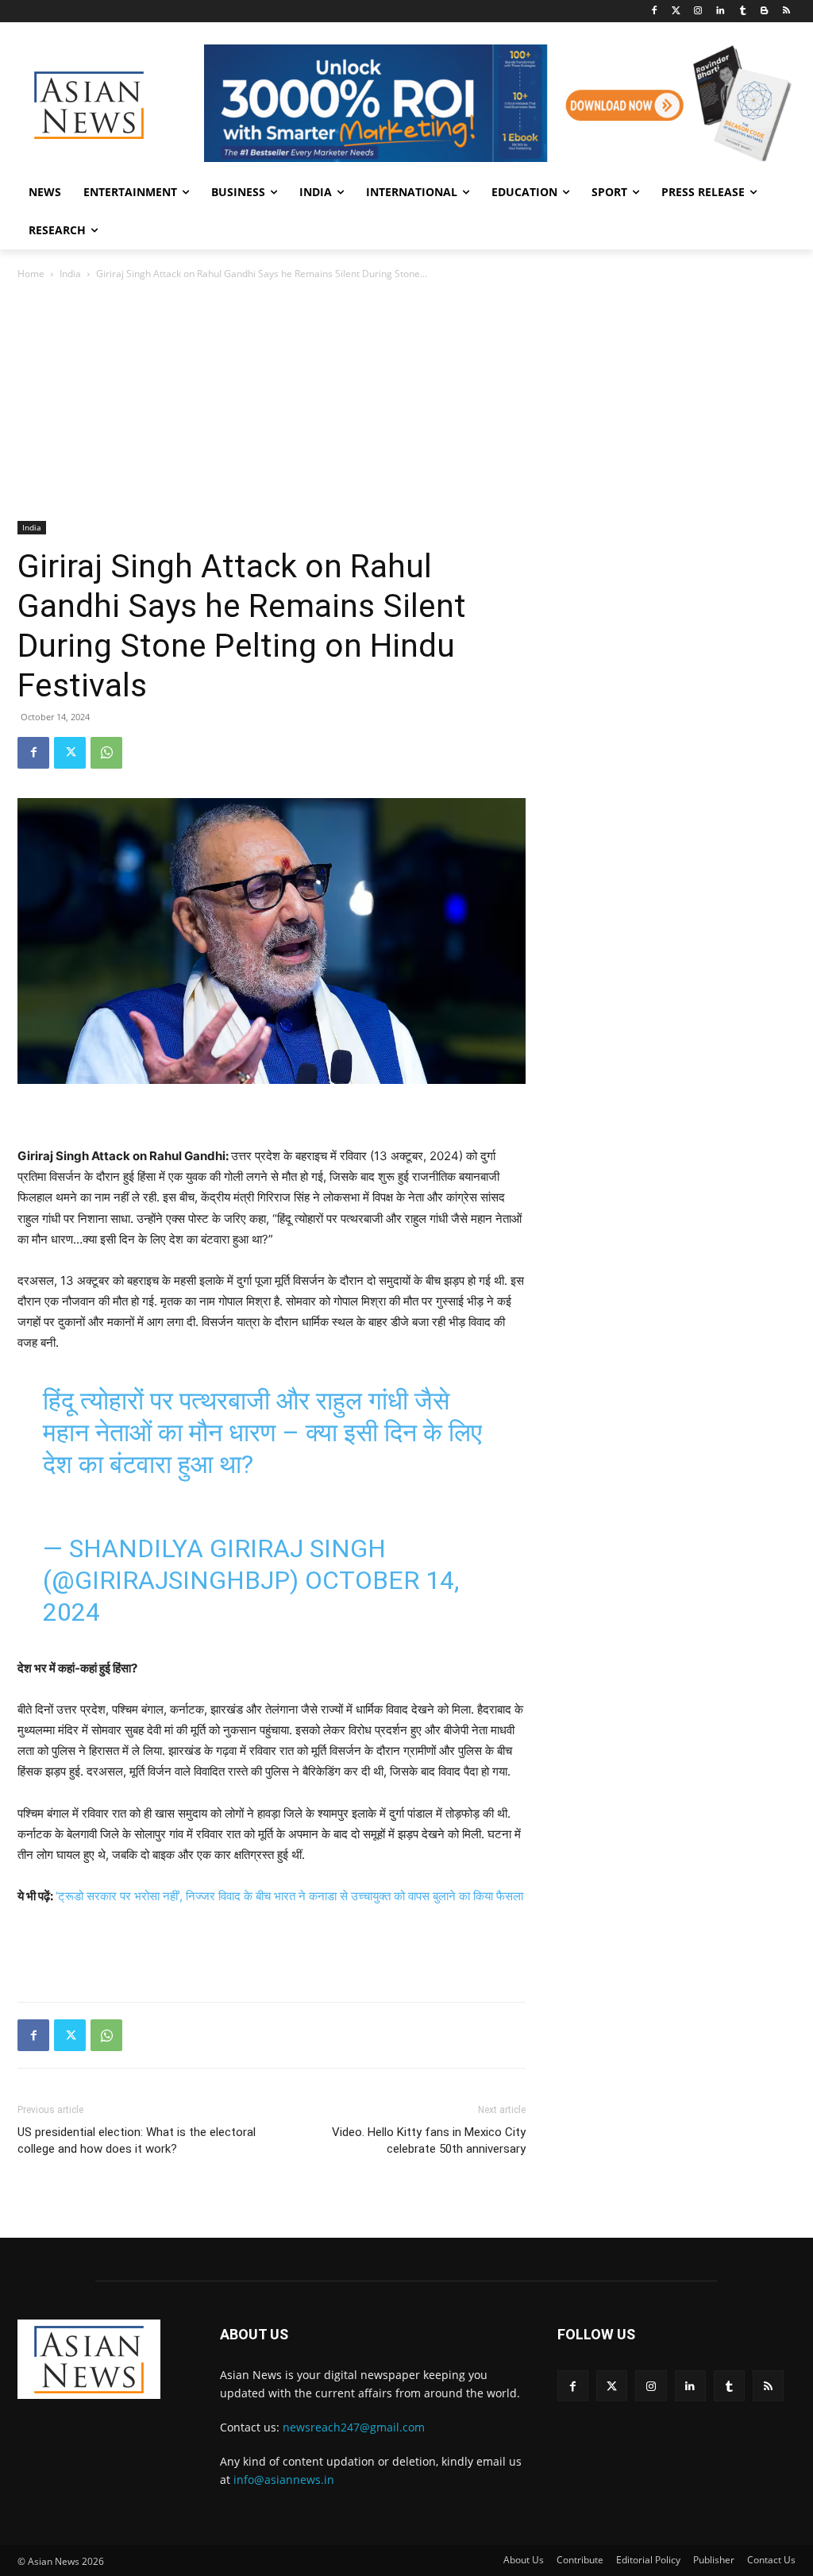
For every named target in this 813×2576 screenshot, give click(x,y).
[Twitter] (676, 12)
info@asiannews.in (284, 2480)
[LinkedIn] (721, 12)
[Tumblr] (743, 12)
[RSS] (786, 12)
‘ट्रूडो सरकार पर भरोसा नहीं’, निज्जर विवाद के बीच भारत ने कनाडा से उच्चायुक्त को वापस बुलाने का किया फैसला (289, 1896)
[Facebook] (654, 12)
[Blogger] (764, 12)
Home (31, 274)
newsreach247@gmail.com (354, 2427)
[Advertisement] (406, 402)
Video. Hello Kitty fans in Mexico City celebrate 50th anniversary (429, 2140)
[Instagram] (698, 12)
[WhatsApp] (106, 753)
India (70, 274)
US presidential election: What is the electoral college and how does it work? (137, 2140)
